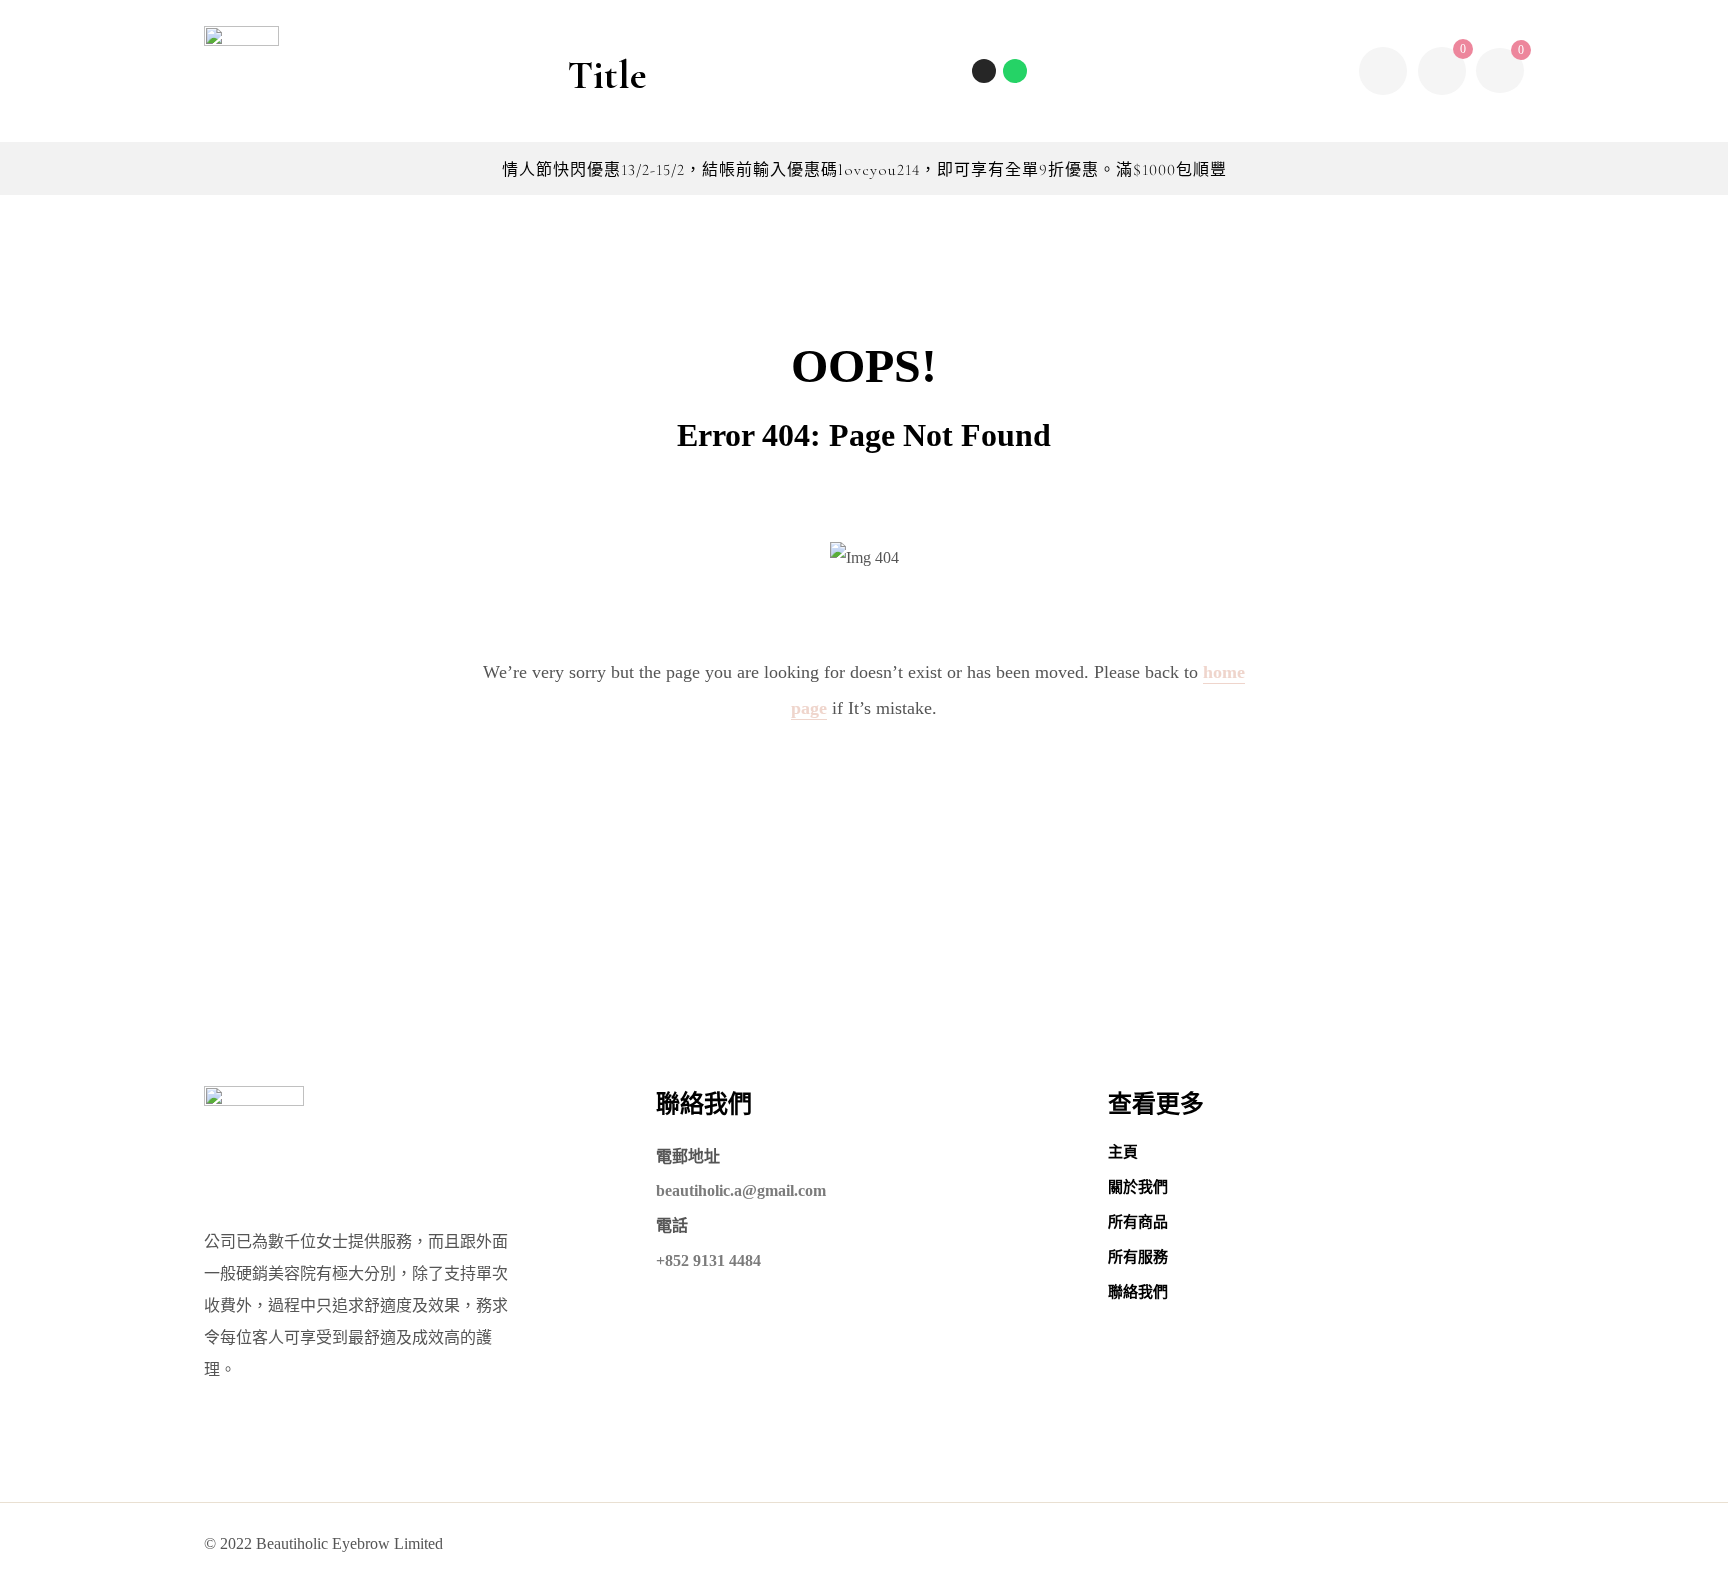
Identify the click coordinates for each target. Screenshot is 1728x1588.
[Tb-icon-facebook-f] (1164, 1544)
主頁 (1123, 1152)
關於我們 (1138, 1187)
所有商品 (1138, 1222)
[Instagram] (984, 71)
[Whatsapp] (1015, 71)
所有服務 (1138, 1257)
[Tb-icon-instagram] (1203, 1544)
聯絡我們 (1138, 1292)
